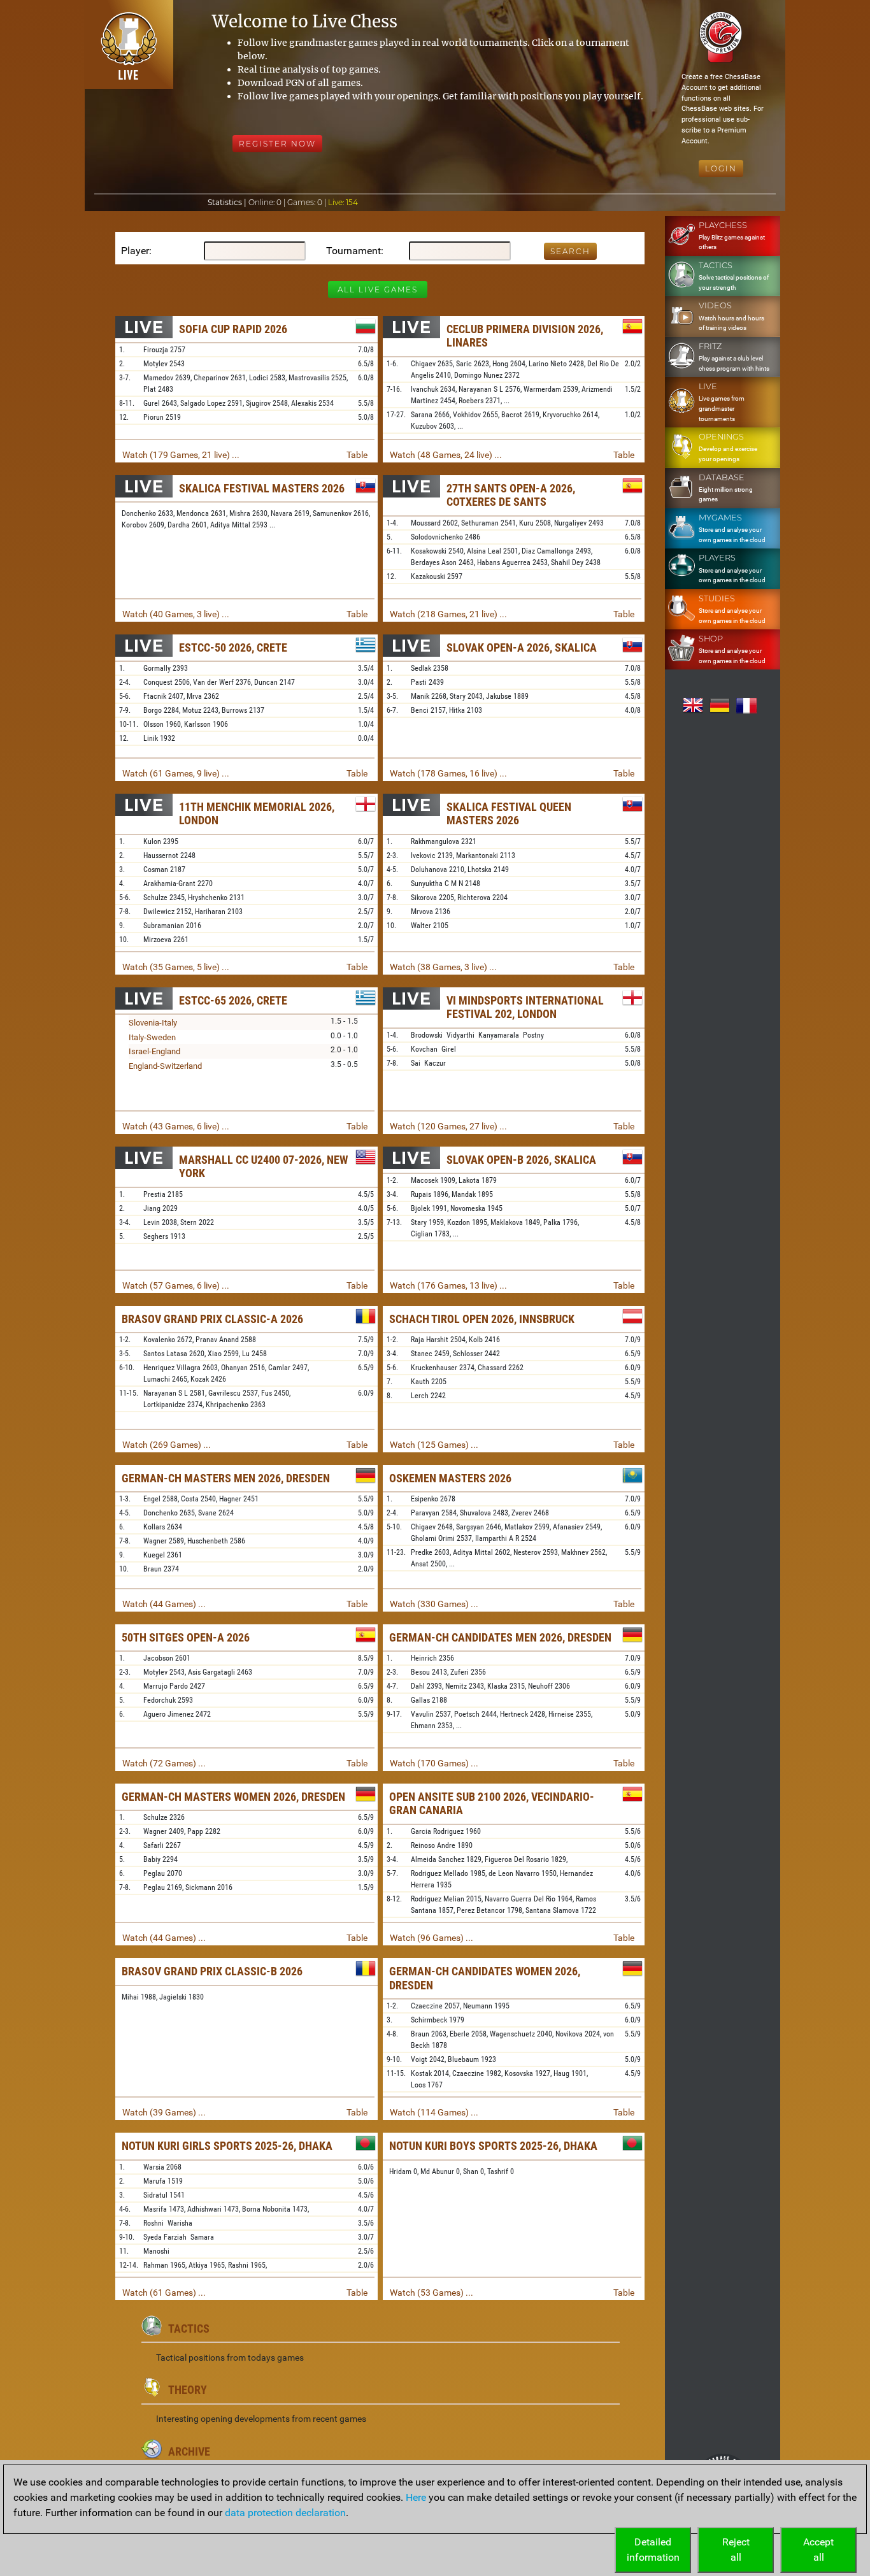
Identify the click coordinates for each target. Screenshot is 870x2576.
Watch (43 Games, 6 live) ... (176, 1126)
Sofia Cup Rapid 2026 (233, 329)
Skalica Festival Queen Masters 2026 (509, 814)
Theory (188, 2390)
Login (721, 168)
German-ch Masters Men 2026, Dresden (226, 1478)
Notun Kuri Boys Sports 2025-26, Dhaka (493, 2146)
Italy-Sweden (152, 1037)
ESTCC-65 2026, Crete (233, 1000)
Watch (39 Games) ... (164, 2112)
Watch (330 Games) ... (434, 1604)
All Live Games (378, 290)
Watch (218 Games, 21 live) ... (448, 614)
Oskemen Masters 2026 (450, 1478)
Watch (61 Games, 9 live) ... (176, 773)
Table (357, 455)
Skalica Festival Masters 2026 (262, 488)
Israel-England (154, 1051)
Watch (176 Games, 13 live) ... (448, 1285)
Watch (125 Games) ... (434, 1445)
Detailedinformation (653, 2550)
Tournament (353, 251)
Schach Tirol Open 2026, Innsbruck (482, 1319)
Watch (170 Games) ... (434, 1763)
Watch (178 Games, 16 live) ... (448, 773)
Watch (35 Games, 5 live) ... (176, 967)
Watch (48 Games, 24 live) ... (446, 455)
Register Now (277, 144)
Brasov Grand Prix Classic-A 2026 (212, 1319)
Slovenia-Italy (153, 1023)
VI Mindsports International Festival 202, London (525, 1007)
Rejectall (736, 2550)
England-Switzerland (165, 1066)
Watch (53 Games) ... (431, 2293)
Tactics (189, 2329)
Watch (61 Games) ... (164, 2293)
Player (135, 251)
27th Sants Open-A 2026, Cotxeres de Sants (511, 495)
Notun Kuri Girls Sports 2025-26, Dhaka (227, 2146)
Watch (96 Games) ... (431, 1938)
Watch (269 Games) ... (167, 1445)
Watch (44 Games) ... (164, 1604)
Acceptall (818, 2550)
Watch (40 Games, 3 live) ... (176, 614)
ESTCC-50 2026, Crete (233, 648)
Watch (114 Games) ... (434, 2112)
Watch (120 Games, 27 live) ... (448, 1126)
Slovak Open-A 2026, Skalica (522, 648)
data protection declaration (285, 2513)
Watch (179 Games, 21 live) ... (181, 455)
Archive (189, 2451)
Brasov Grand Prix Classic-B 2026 (212, 1971)
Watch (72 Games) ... (164, 1763)
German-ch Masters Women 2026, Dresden (233, 1797)
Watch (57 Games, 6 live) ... (176, 1285)
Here (416, 2497)
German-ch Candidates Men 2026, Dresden (500, 1637)
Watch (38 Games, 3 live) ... (443, 967)
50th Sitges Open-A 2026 (186, 1637)
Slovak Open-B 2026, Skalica (521, 1160)
